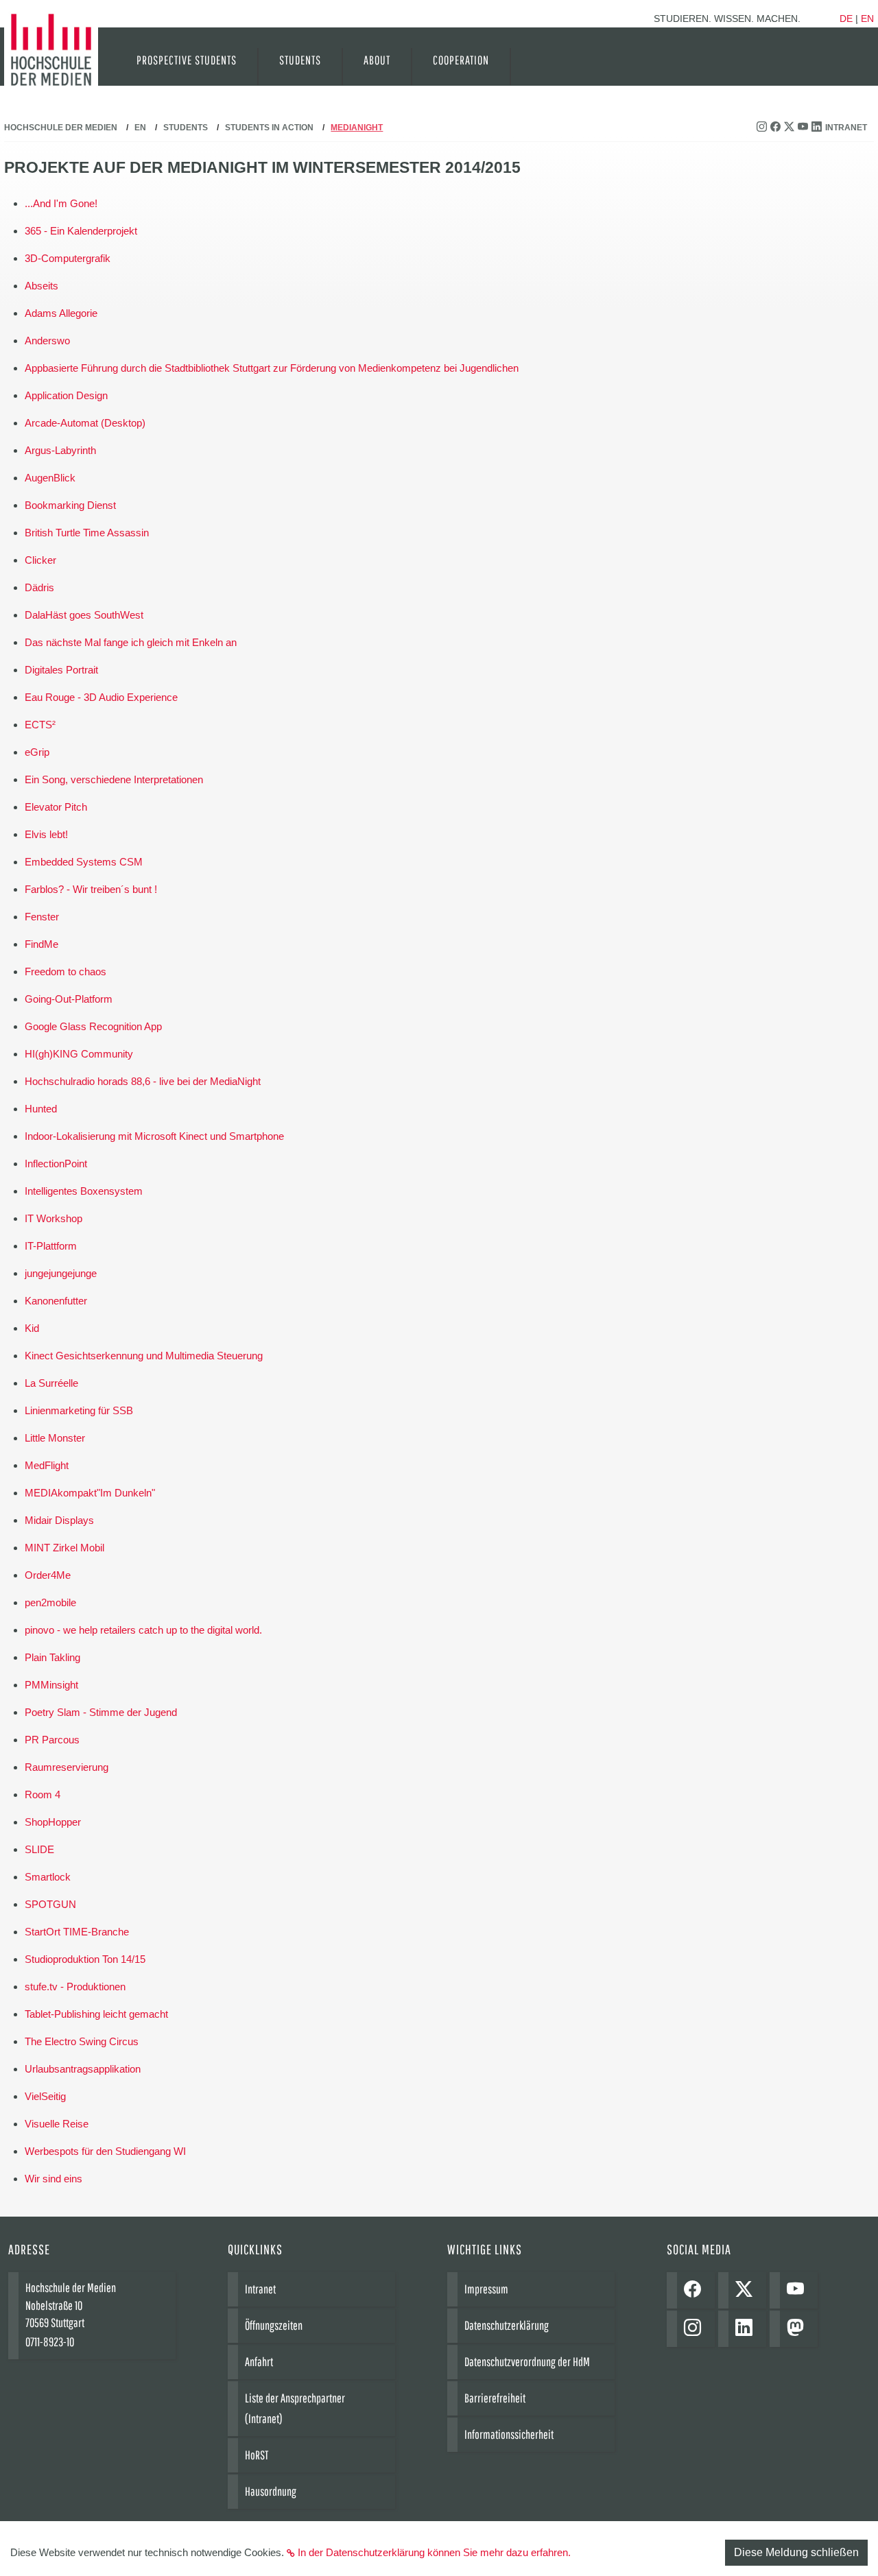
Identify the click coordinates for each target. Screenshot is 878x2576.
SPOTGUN (50, 1904)
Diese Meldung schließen (796, 2552)
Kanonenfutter (56, 1301)
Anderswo (47, 341)
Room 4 (43, 1794)
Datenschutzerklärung (507, 2325)
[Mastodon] (799, 2329)
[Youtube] (799, 2290)
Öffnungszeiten (274, 2325)
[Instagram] (696, 2329)
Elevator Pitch (56, 807)
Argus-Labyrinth (60, 450)
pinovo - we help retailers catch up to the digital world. (143, 1630)
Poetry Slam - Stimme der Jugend (101, 1712)
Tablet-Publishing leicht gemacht (96, 2014)
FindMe (41, 944)
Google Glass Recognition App (93, 1026)
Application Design (66, 395)
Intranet (846, 128)
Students (186, 128)
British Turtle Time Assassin (87, 533)
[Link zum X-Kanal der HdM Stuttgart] (791, 128)
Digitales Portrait (61, 670)
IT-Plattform (51, 1246)
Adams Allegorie (61, 313)
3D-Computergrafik (68, 258)
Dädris (39, 587)
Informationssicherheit (509, 2434)
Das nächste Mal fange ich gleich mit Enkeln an (131, 642)
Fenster (42, 917)
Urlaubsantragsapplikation (83, 2069)
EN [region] (867, 19)
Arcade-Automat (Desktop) (85, 423)
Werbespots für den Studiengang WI (105, 2151)
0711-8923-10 (50, 2342)
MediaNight (357, 128)
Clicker (40, 560)
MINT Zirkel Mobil (64, 1548)
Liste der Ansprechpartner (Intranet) (295, 2408)
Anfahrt (259, 2362)
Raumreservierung (67, 1767)
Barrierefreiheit (495, 2398)
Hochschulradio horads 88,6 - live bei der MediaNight (143, 1081)
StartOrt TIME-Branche (77, 1932)
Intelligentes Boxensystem (84, 1191)
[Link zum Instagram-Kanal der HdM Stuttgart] (763, 128)
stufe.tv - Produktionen (75, 1987)
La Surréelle (51, 1383)
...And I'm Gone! (61, 203)
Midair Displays (59, 1520)
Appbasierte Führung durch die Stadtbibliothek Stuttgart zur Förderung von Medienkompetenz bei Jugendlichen (272, 368)
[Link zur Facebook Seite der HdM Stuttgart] (777, 128)
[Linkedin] (747, 2329)
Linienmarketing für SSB (79, 1410)
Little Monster (55, 1438)
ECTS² (40, 725)
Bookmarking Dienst (70, 505)
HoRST (257, 2455)
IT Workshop (54, 1218)
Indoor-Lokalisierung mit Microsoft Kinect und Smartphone (154, 1136)
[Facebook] (696, 2290)
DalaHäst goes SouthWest (84, 615)
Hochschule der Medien (61, 128)
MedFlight (47, 1465)
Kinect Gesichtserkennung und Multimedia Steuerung (144, 1356)
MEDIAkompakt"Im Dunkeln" (90, 1493)
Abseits (41, 286)
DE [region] (846, 19)
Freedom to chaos (66, 971)
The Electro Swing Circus (82, 2041)
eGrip (37, 752)
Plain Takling (52, 1657)
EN (140, 128)
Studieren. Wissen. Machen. (727, 19)
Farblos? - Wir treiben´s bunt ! (91, 889)
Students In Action (269, 128)
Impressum (486, 2289)
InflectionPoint (56, 1164)
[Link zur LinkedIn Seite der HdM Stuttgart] (818, 128)
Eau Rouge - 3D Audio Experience (101, 697)
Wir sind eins (54, 2179)
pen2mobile (50, 1602)
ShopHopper (53, 1822)
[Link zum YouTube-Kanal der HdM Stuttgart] (805, 128)
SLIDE (39, 1849)
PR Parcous (52, 1740)
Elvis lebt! (46, 834)
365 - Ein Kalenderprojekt (81, 231)
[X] (747, 2290)
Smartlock (48, 1877)
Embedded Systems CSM (84, 862)
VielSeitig (45, 2096)
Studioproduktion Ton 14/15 (85, 1959)
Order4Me (48, 1575)
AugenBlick (50, 478)
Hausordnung (271, 2491)
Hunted (41, 1109)
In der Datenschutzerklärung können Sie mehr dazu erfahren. (434, 2552)
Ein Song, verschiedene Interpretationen (114, 779)
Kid (32, 1328)
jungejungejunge (61, 1273)
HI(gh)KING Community (79, 1054)
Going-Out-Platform (69, 999)
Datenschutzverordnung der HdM (527, 2362)
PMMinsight (51, 1685)
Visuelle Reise (57, 2124)
